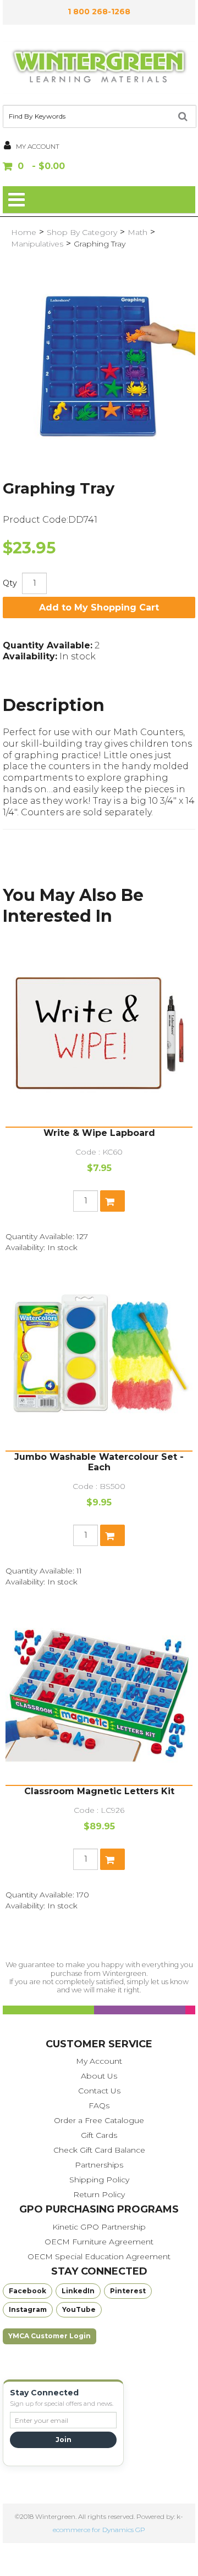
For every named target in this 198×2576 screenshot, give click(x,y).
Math (137, 232)
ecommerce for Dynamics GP (99, 2530)
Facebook (28, 2291)
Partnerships (99, 2165)
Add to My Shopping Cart (99, 607)
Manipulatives (37, 244)
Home (24, 232)
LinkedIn (78, 2291)
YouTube (79, 2309)
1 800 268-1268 (99, 12)
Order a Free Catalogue (99, 2120)
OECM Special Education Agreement (99, 2256)
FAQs (99, 2105)
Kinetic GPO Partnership (99, 2227)
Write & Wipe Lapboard (99, 1133)
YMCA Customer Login (50, 2336)
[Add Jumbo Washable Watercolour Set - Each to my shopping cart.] (112, 1535)
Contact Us (99, 2091)
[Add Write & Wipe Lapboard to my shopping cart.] (112, 1201)
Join (64, 2440)
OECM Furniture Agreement (99, 2242)
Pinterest (128, 2291)
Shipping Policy (99, 2180)
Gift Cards (99, 2135)
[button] (99, 167)
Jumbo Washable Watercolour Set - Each (99, 1462)
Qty (10, 583)
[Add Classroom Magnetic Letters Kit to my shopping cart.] (112, 1859)
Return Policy (99, 2194)
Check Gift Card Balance (99, 2150)
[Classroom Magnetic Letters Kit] (99, 1692)
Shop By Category (82, 232)
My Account (99, 2061)
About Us (99, 2076)
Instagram (28, 2309)
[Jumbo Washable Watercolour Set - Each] (99, 1357)
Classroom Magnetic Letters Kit (99, 1791)
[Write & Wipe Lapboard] (99, 1033)
